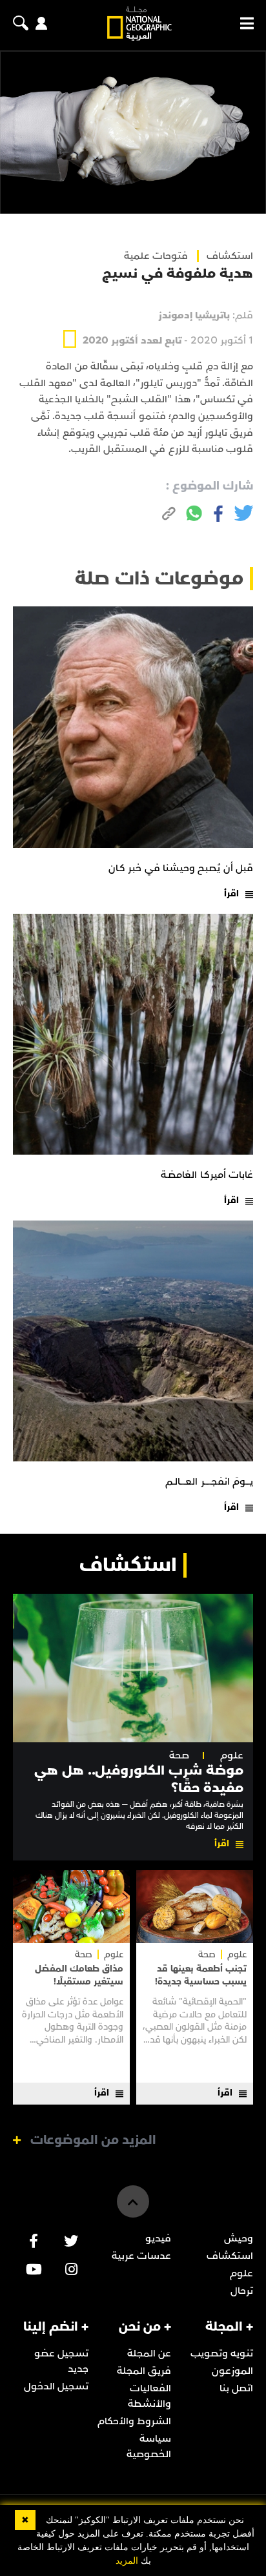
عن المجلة (149, 2353)
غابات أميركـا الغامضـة (207, 1175)
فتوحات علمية (156, 256)
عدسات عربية (141, 2256)
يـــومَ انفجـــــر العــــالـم (209, 1481)
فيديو (158, 2238)
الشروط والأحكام (134, 2421)
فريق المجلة (144, 2371)
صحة (179, 1756)
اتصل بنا (236, 2388)
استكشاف (230, 2256)
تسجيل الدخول (56, 2386)
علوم (232, 1756)
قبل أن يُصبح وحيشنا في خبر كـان (181, 868)
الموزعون (232, 2371)
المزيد (127, 2561)
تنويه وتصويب (222, 2353)
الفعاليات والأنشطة (149, 2396)
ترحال (242, 2291)
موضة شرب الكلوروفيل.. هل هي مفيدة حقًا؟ (139, 1779)
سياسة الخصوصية (149, 2446)
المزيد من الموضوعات (93, 2140)
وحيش (239, 2238)
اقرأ (231, 893)
